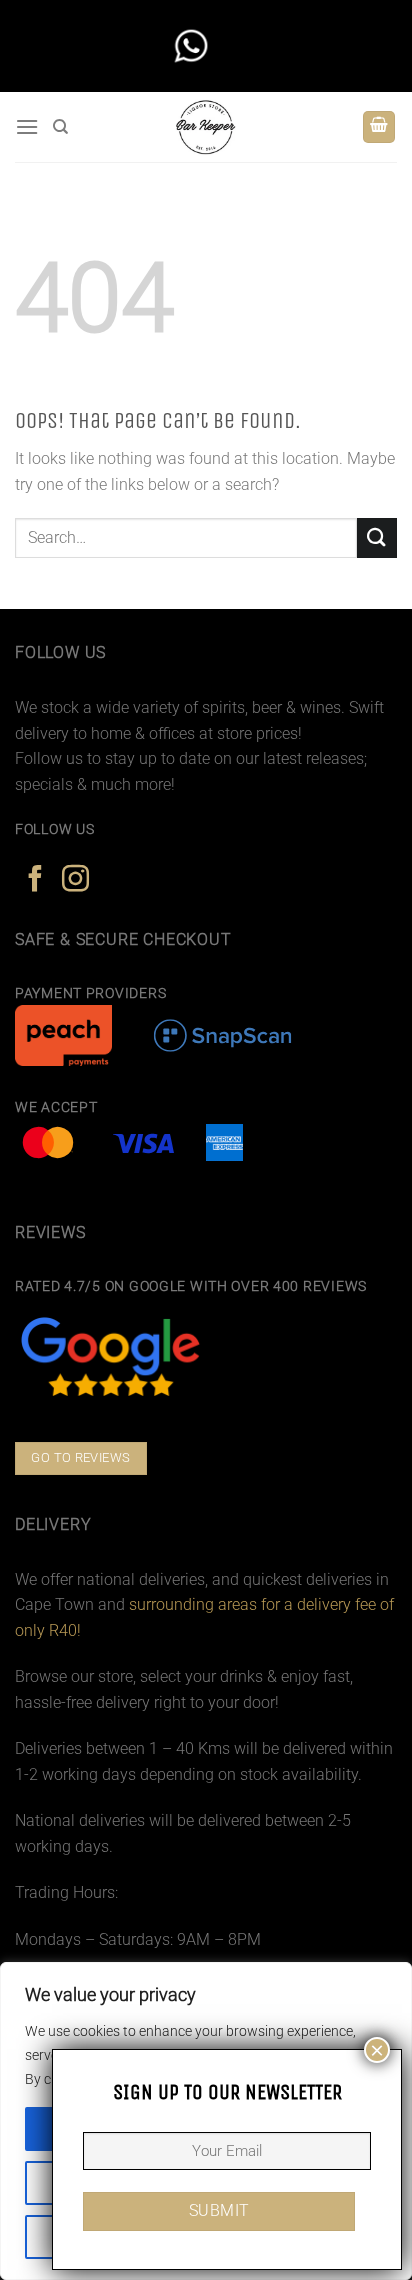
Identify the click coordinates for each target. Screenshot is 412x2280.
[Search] (60, 127)
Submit (219, 2211)
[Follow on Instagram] (75, 881)
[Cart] (379, 127)
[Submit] (377, 537)
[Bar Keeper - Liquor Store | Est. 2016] (206, 127)
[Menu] (27, 126)
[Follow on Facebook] (35, 881)
